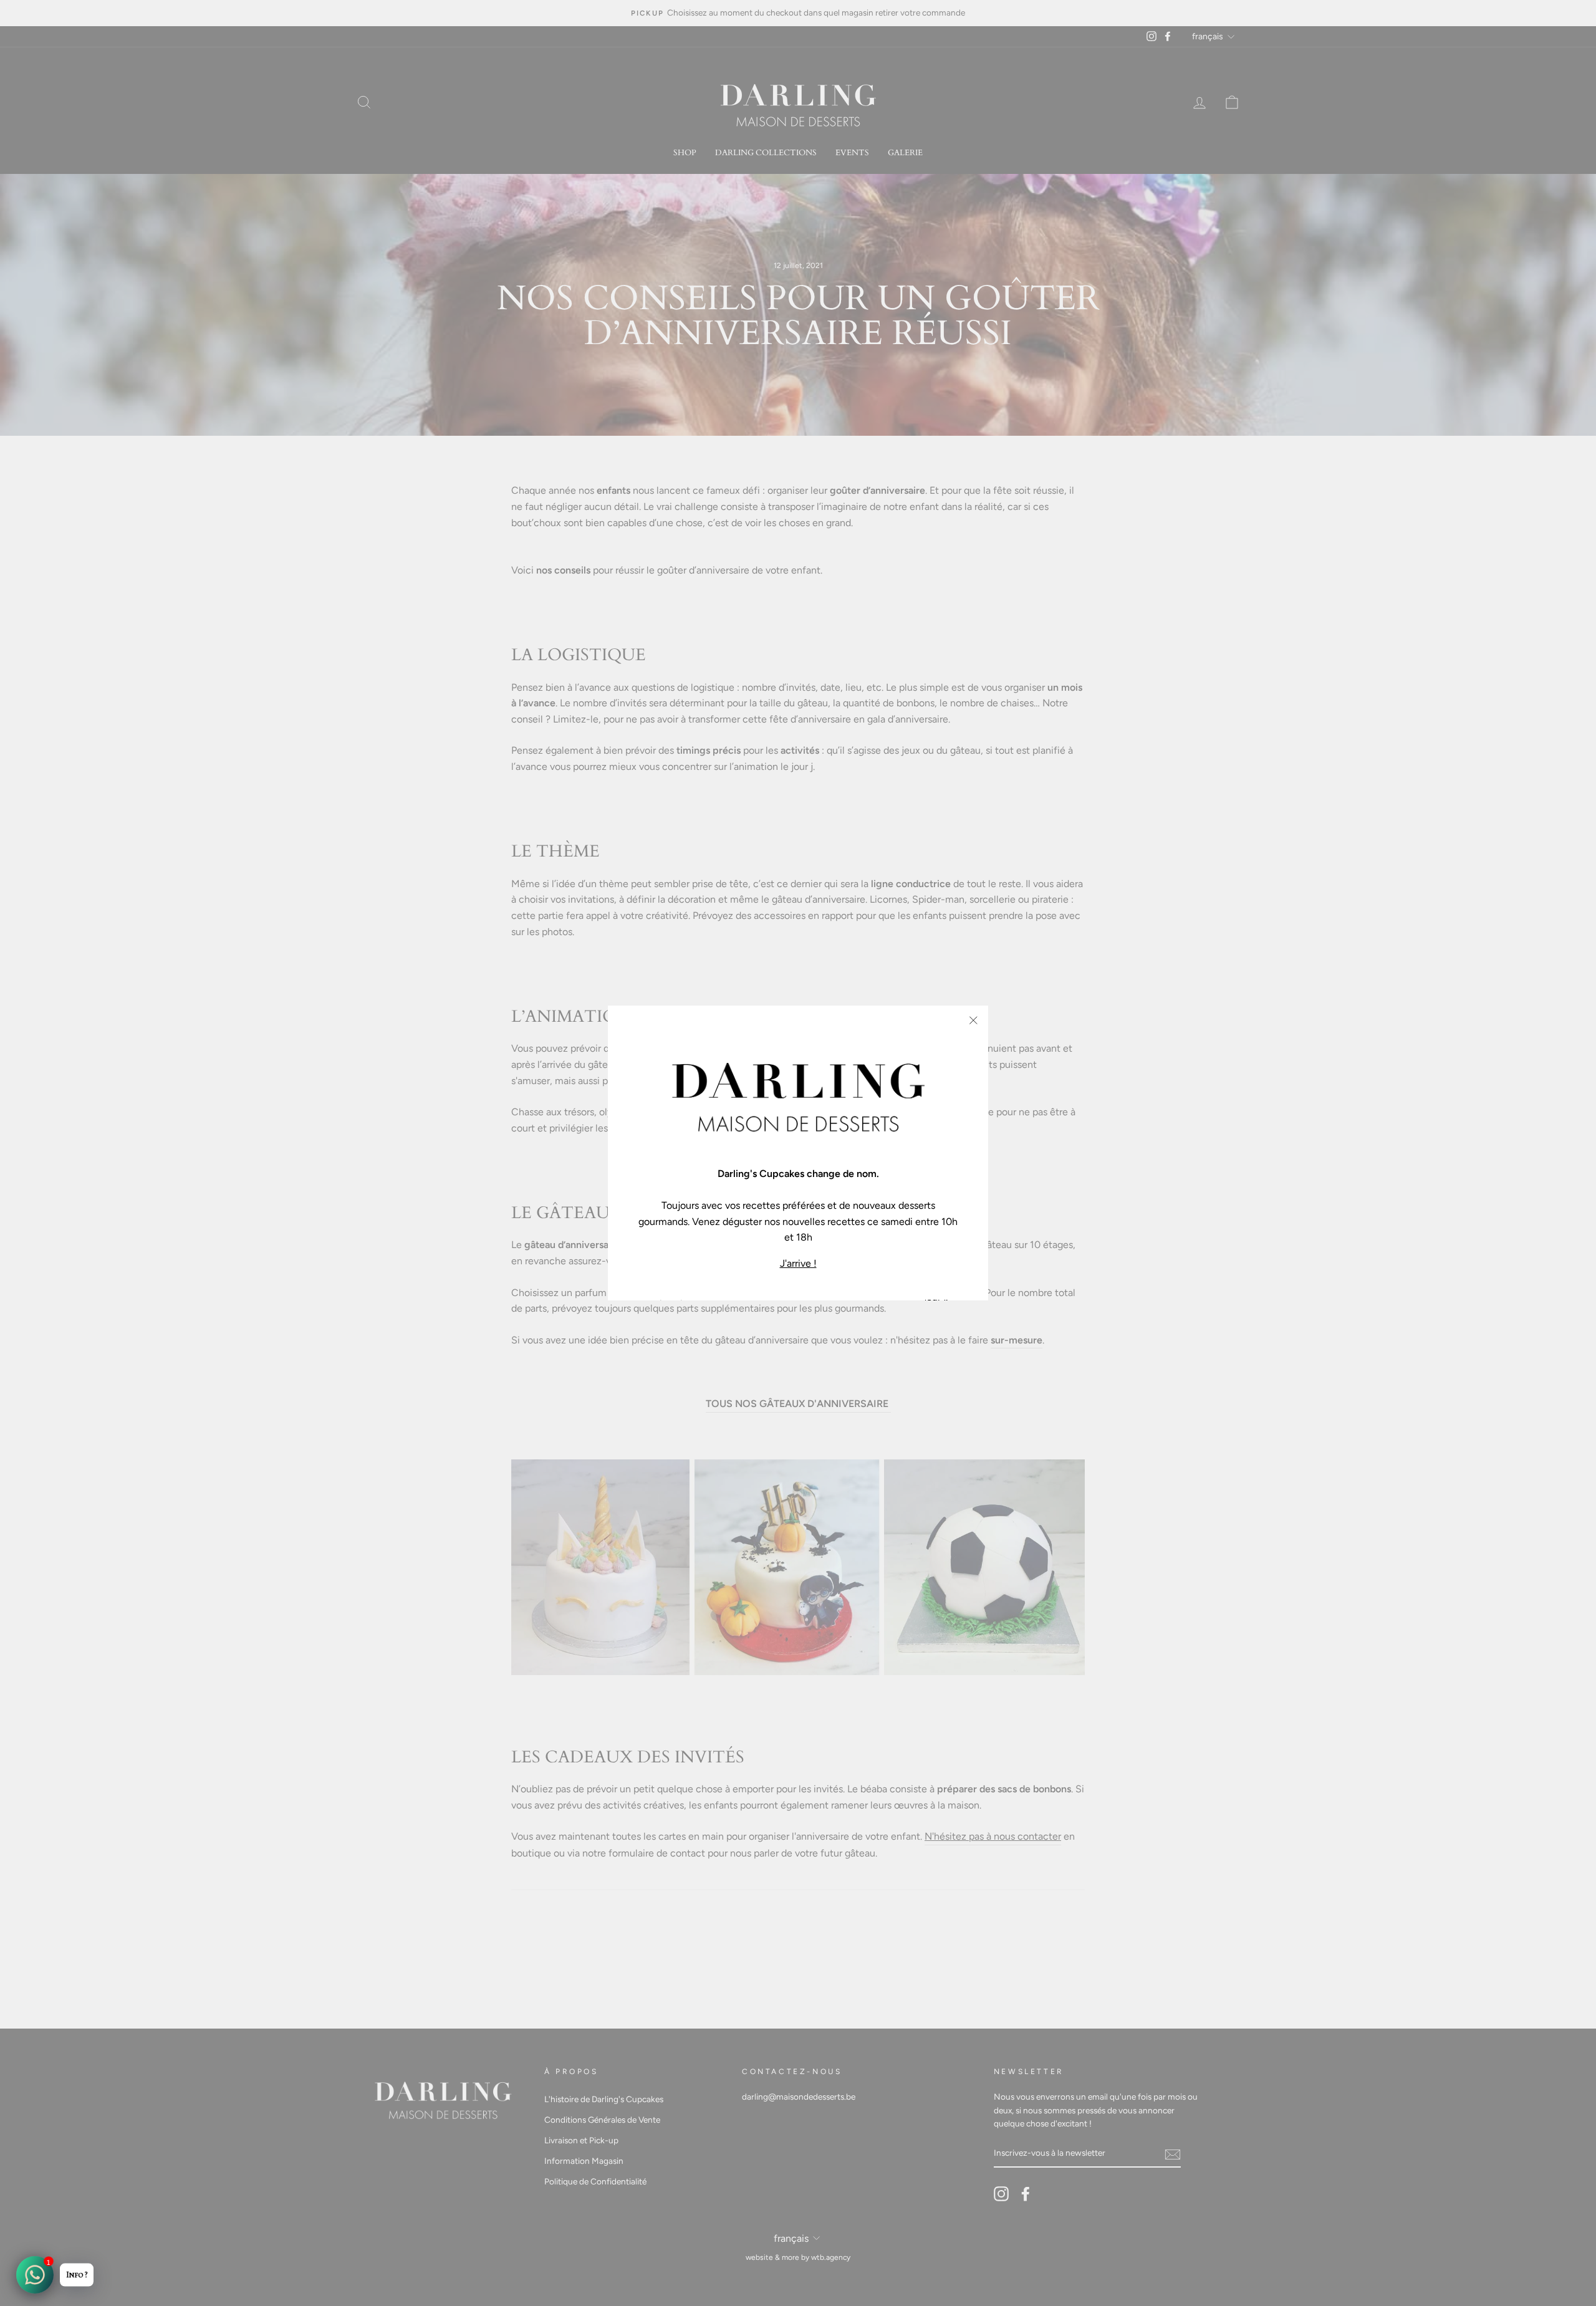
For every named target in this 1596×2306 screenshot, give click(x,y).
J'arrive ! (798, 1263)
